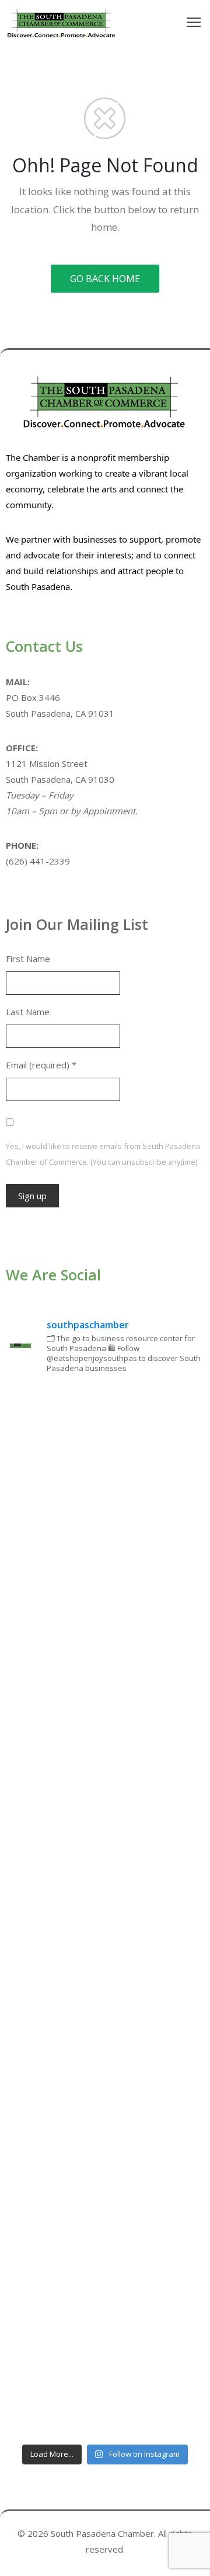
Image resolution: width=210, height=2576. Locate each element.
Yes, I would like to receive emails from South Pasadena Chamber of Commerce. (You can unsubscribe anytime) (103, 1154)
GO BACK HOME (105, 279)
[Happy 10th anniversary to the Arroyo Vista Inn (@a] (105, 1911)
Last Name (28, 1012)
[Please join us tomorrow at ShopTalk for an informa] (105, 1442)
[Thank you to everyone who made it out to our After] (105, 1560)
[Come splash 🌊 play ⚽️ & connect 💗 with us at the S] (105, 2145)
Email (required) (41, 1065)
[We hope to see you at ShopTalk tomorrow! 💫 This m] (105, 2379)
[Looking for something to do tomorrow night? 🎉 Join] (105, 1794)
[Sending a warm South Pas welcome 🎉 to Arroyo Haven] (105, 2262)
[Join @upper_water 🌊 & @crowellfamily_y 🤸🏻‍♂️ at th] (105, 2028)
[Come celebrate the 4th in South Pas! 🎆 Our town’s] (105, 1676)
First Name (28, 959)
